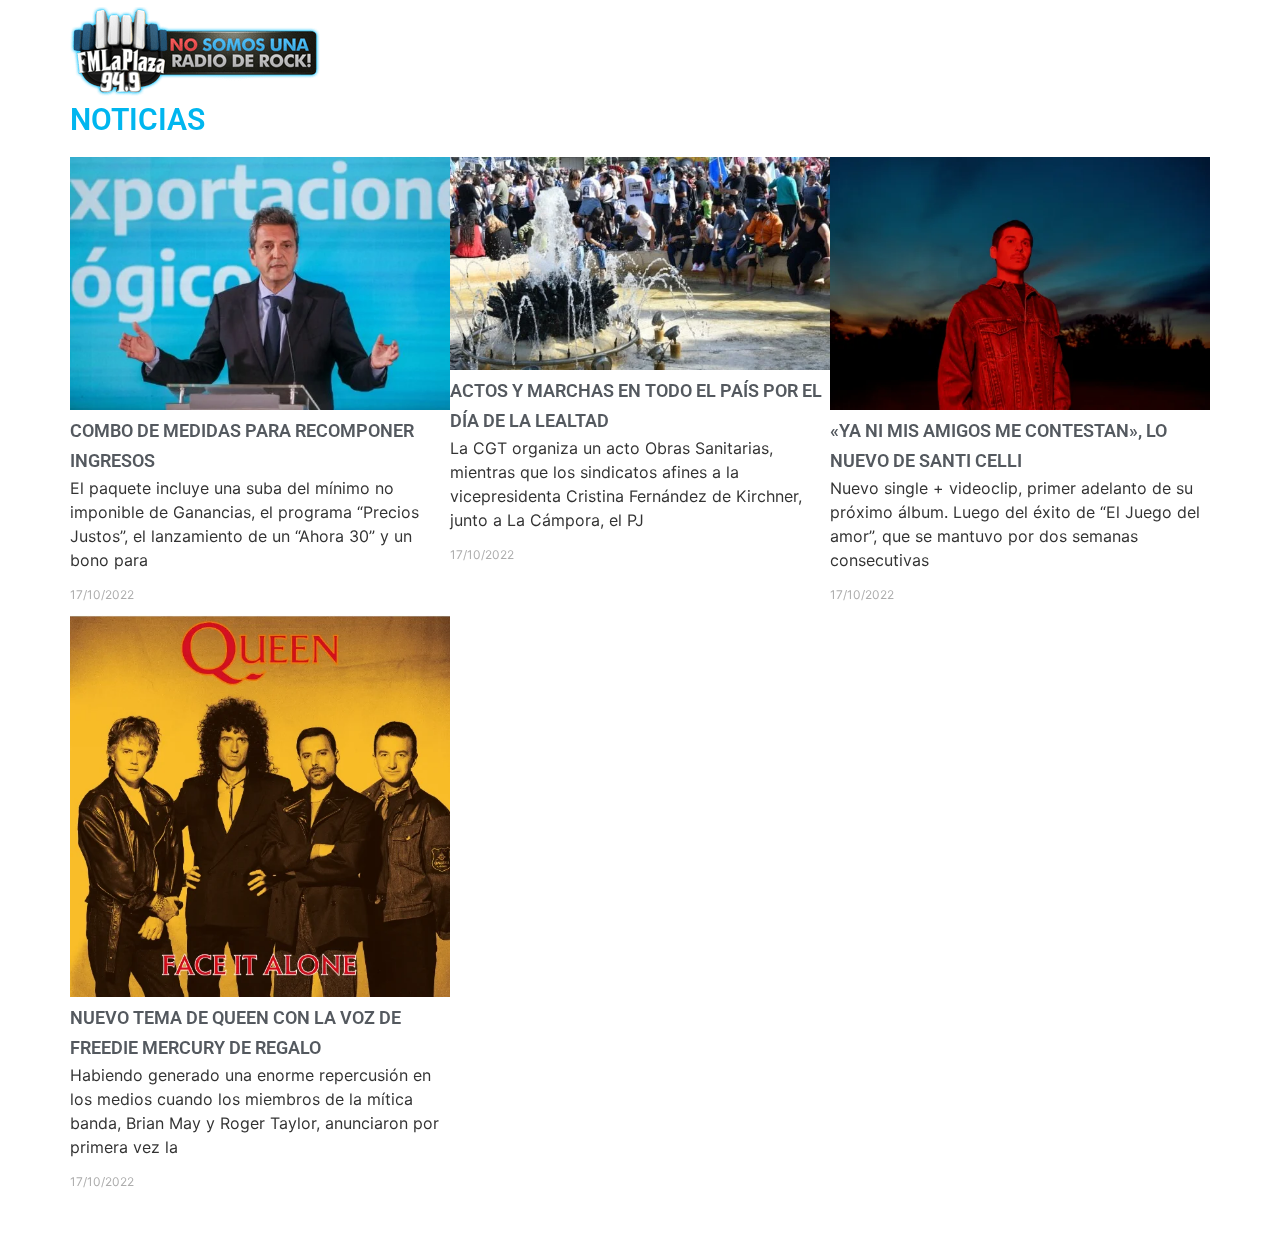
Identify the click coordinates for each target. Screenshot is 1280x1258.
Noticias (715, 50)
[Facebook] (1016, 50)
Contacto (822, 50)
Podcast (463, 50)
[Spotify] (1124, 50)
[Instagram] (1088, 50)
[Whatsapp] (980, 50)
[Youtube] (1161, 50)
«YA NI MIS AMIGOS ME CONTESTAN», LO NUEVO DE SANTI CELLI (1016, 772)
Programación (589, 50)
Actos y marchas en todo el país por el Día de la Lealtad (639, 735)
